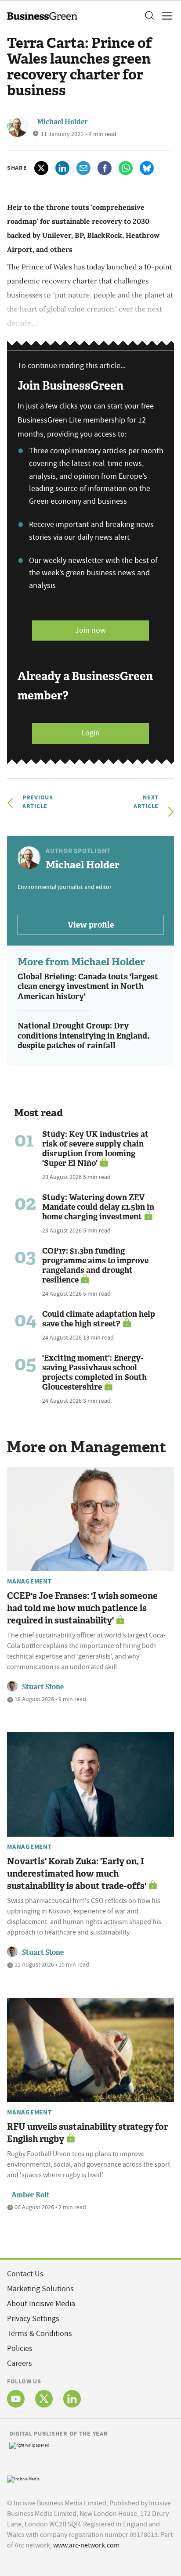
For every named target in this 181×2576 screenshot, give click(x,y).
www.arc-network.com (86, 2545)
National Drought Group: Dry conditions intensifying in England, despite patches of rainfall (83, 1036)
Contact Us (25, 2274)
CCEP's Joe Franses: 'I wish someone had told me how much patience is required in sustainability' (82, 1608)
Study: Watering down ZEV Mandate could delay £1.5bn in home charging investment (98, 1207)
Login (90, 733)
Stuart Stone (43, 1687)
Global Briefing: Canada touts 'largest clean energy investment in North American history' (88, 987)
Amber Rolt (31, 2195)
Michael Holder (62, 122)
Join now (90, 630)
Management (29, 1581)
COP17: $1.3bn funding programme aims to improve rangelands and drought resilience (95, 1265)
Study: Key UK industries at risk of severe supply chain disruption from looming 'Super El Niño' (95, 1149)
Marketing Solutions (40, 2289)
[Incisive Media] (23, 2478)
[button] (149, 16)
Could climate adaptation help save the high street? (99, 1319)
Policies (20, 2348)
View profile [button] (91, 925)
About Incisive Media (41, 2304)
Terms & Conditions (40, 2334)
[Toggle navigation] (164, 16)
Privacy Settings (33, 2319)
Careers (20, 2363)
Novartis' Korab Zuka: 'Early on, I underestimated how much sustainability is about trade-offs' (77, 1874)
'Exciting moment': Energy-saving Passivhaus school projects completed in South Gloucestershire (94, 1372)
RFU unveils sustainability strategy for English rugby (87, 2133)
